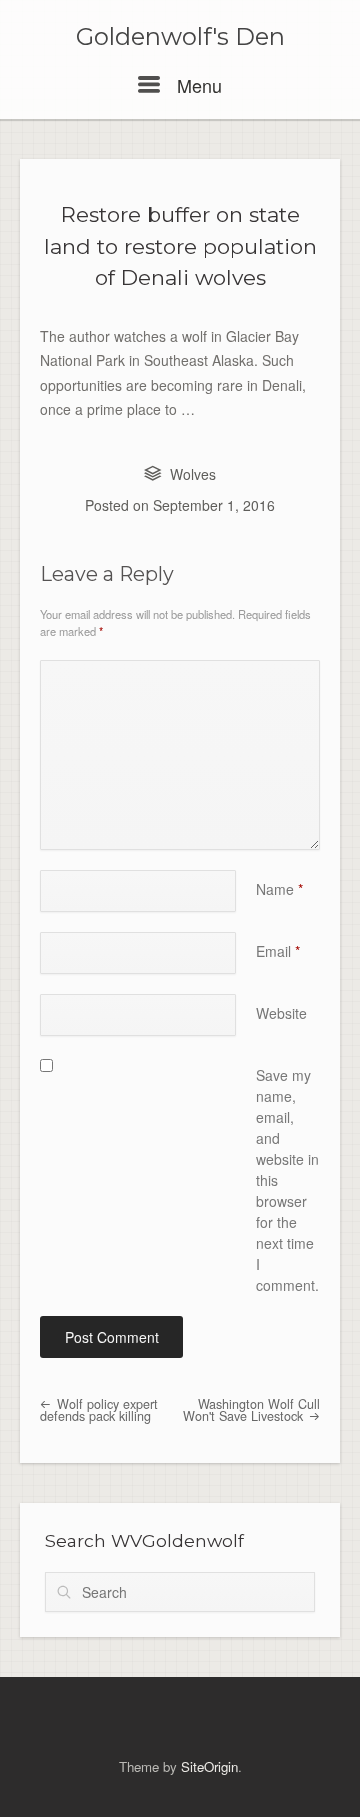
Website (281, 1013)
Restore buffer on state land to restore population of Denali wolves (180, 246)
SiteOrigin (209, 1766)
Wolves (193, 474)
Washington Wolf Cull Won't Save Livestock (251, 1410)
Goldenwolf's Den (180, 37)
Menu (197, 85)
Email (278, 951)
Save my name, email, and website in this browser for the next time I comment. (287, 1180)
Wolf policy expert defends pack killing (99, 1410)
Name (279, 889)
